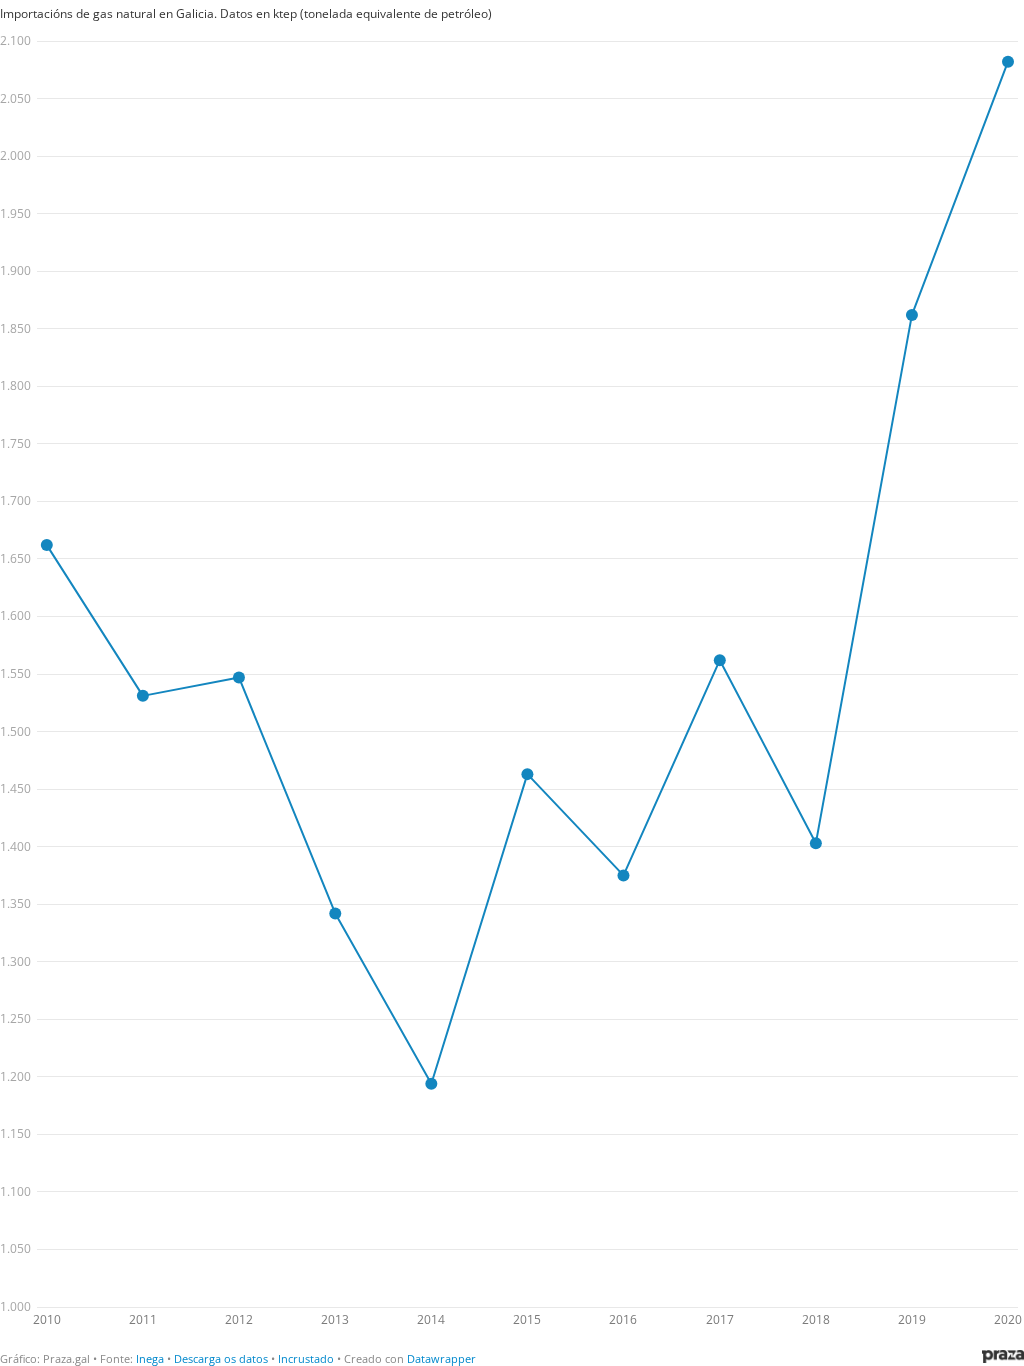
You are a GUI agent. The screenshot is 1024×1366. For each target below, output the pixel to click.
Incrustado (306, 1358)
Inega (150, 1358)
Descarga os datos (221, 1358)
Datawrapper (441, 1358)
